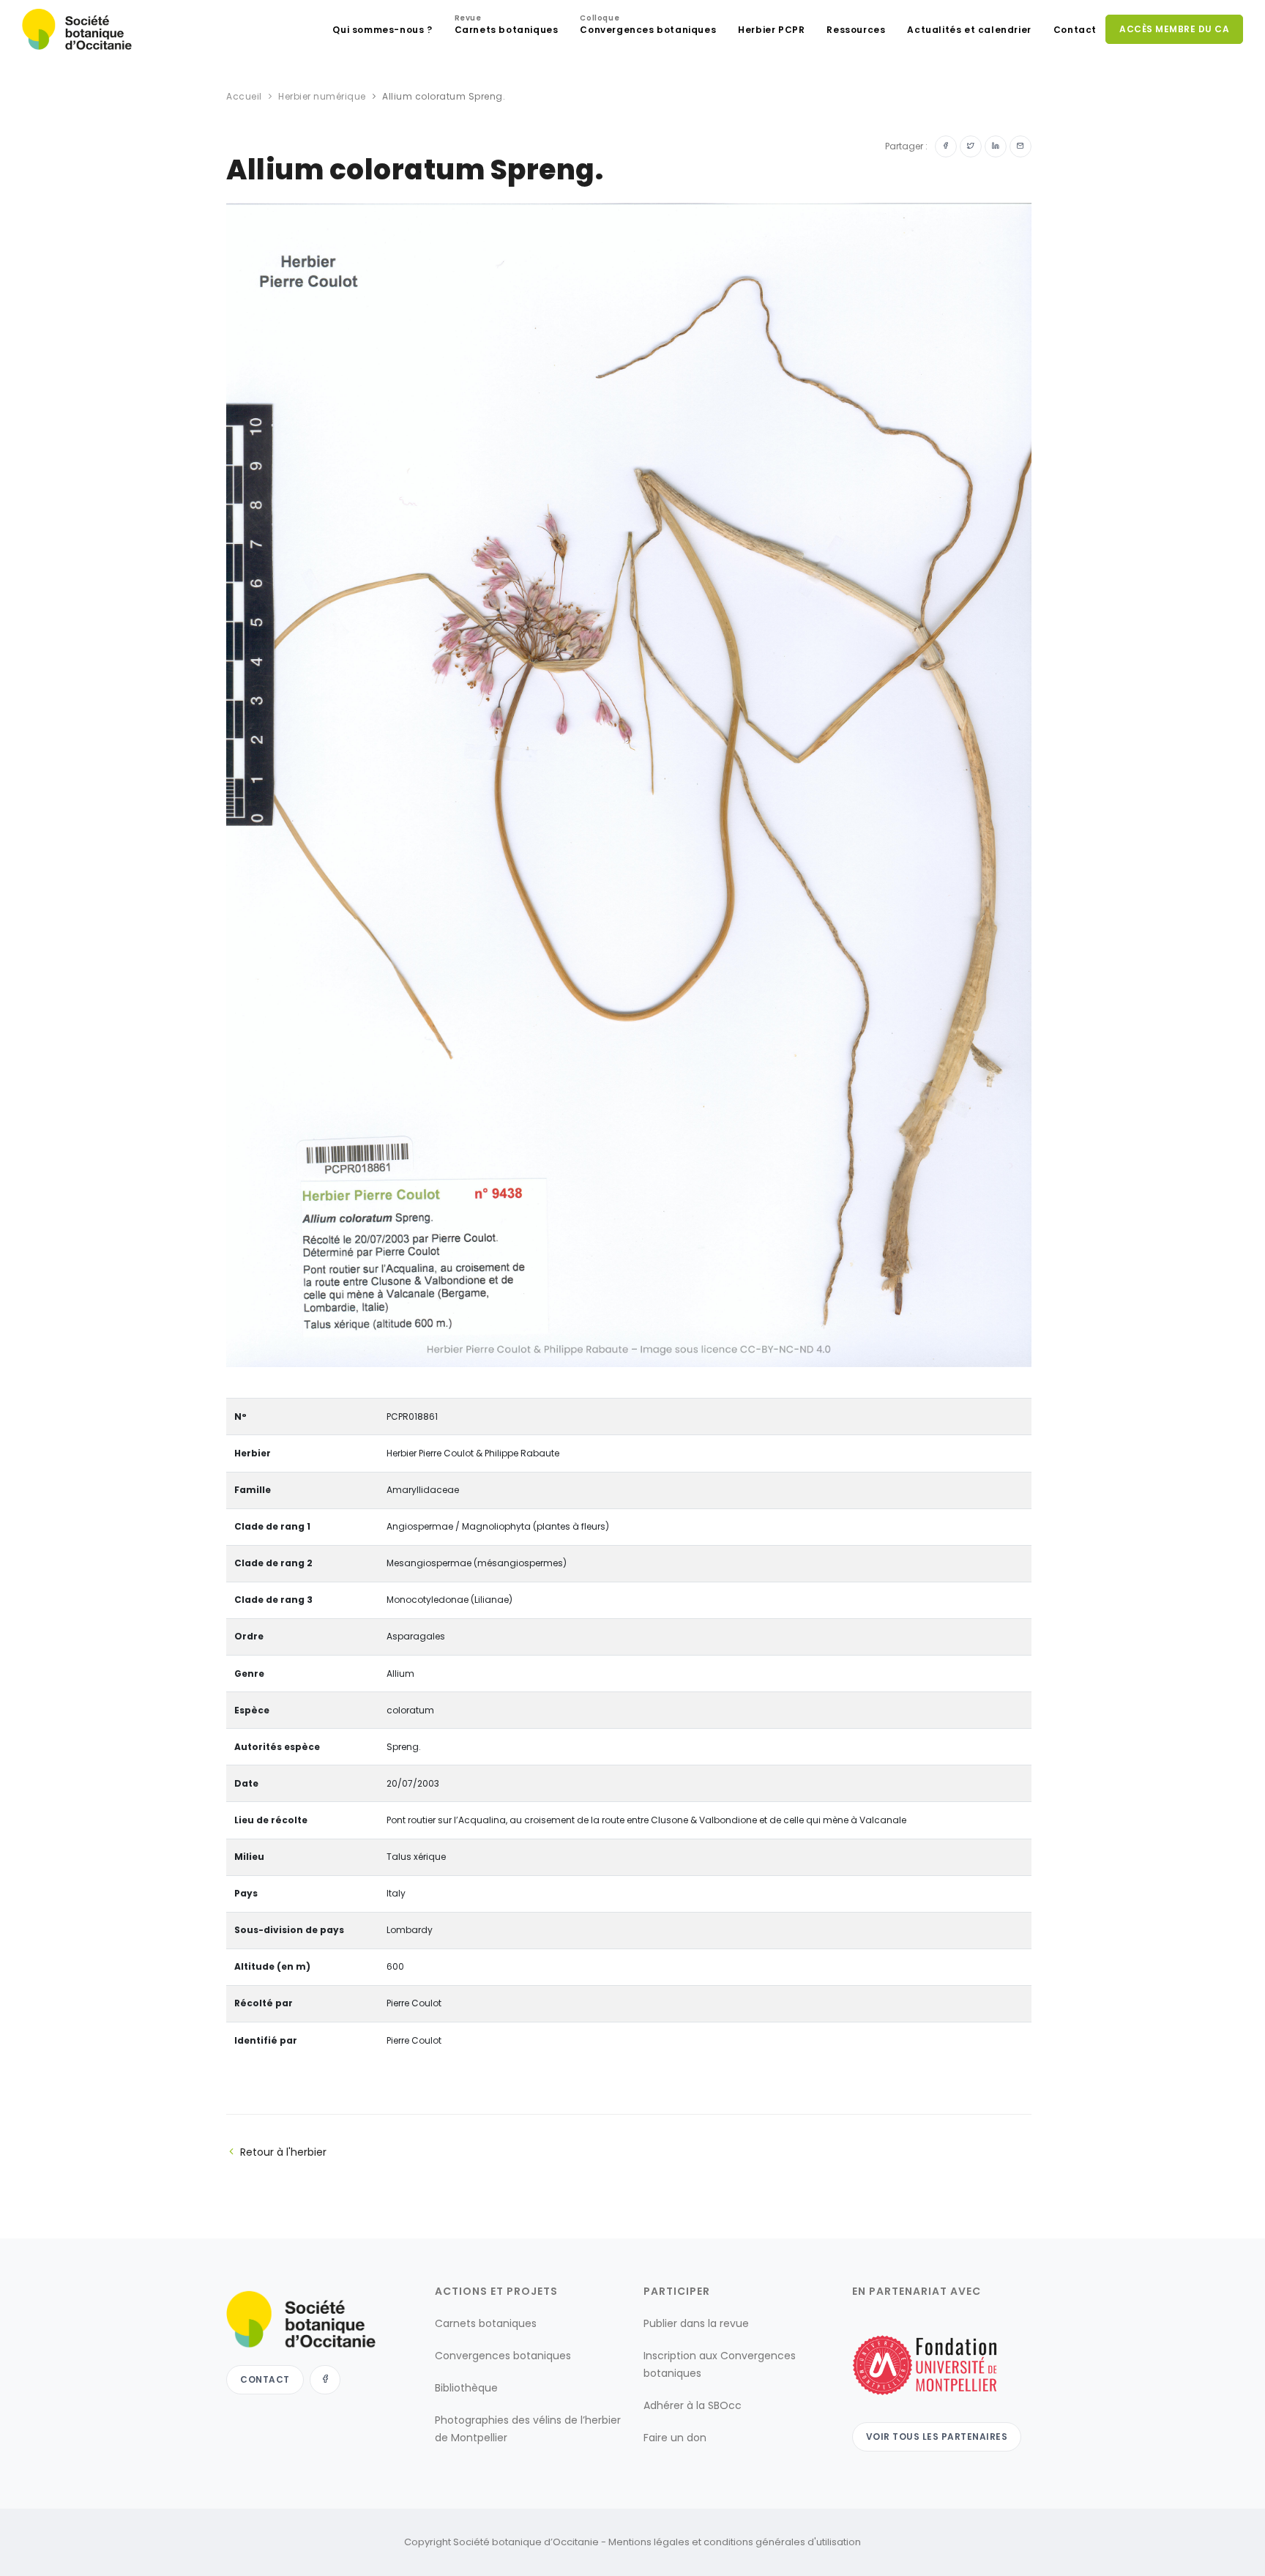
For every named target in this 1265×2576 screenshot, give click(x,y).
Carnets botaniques (507, 26)
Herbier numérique (322, 96)
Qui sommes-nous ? (382, 30)
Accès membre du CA (1174, 29)
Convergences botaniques (648, 26)
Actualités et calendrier (969, 30)
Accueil (244, 96)
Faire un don (675, 2438)
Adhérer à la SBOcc (693, 2405)
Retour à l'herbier (283, 2152)
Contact (1075, 30)
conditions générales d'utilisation (782, 2542)
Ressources (856, 30)
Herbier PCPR (771, 30)
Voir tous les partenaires (937, 2437)
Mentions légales (649, 2542)
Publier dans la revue (696, 2323)
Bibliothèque (466, 2388)
